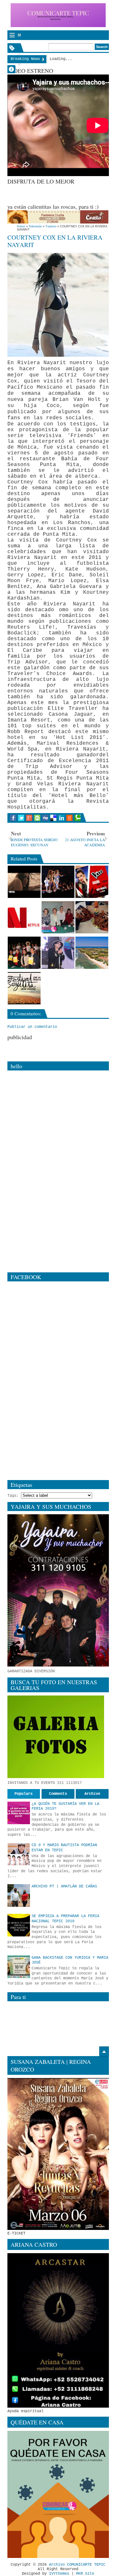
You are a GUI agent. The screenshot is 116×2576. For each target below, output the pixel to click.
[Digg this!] (45, 818)
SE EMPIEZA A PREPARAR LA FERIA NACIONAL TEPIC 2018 (65, 1919)
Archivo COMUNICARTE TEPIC (77, 2565)
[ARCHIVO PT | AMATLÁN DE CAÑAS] (19, 1895)
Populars (24, 1794)
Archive (92, 1794)
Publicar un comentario (32, 1027)
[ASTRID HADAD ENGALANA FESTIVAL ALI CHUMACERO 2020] (58, 953)
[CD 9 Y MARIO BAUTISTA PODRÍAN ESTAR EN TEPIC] (19, 1854)
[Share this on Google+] (29, 818)
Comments (58, 1794)
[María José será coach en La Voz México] (92, 882)
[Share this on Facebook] (13, 818)
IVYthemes (59, 2574)
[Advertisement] (62, 193)
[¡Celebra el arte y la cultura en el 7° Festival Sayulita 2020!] (24, 988)
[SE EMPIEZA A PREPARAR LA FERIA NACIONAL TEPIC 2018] (19, 1925)
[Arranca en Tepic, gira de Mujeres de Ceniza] (58, 917)
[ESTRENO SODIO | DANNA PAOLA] (24, 882)
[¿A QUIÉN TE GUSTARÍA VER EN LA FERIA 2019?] (19, 1813)
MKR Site (85, 2574)
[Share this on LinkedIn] (61, 818)
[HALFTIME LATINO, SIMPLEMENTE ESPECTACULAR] (58, 882)
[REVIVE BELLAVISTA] (24, 953)
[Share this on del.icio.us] (53, 818)
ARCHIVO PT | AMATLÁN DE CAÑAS (64, 1886)
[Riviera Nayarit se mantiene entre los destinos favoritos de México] (92, 953)
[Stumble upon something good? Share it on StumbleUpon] (37, 818)
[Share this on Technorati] (77, 818)
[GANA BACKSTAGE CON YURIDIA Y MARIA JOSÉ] (19, 1967)
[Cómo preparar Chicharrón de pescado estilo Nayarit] (92, 917)
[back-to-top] (104, 2052)
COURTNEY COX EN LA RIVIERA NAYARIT (55, 241)
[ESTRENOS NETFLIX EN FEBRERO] (24, 917)
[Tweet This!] (21, 818)
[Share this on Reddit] (69, 818)
